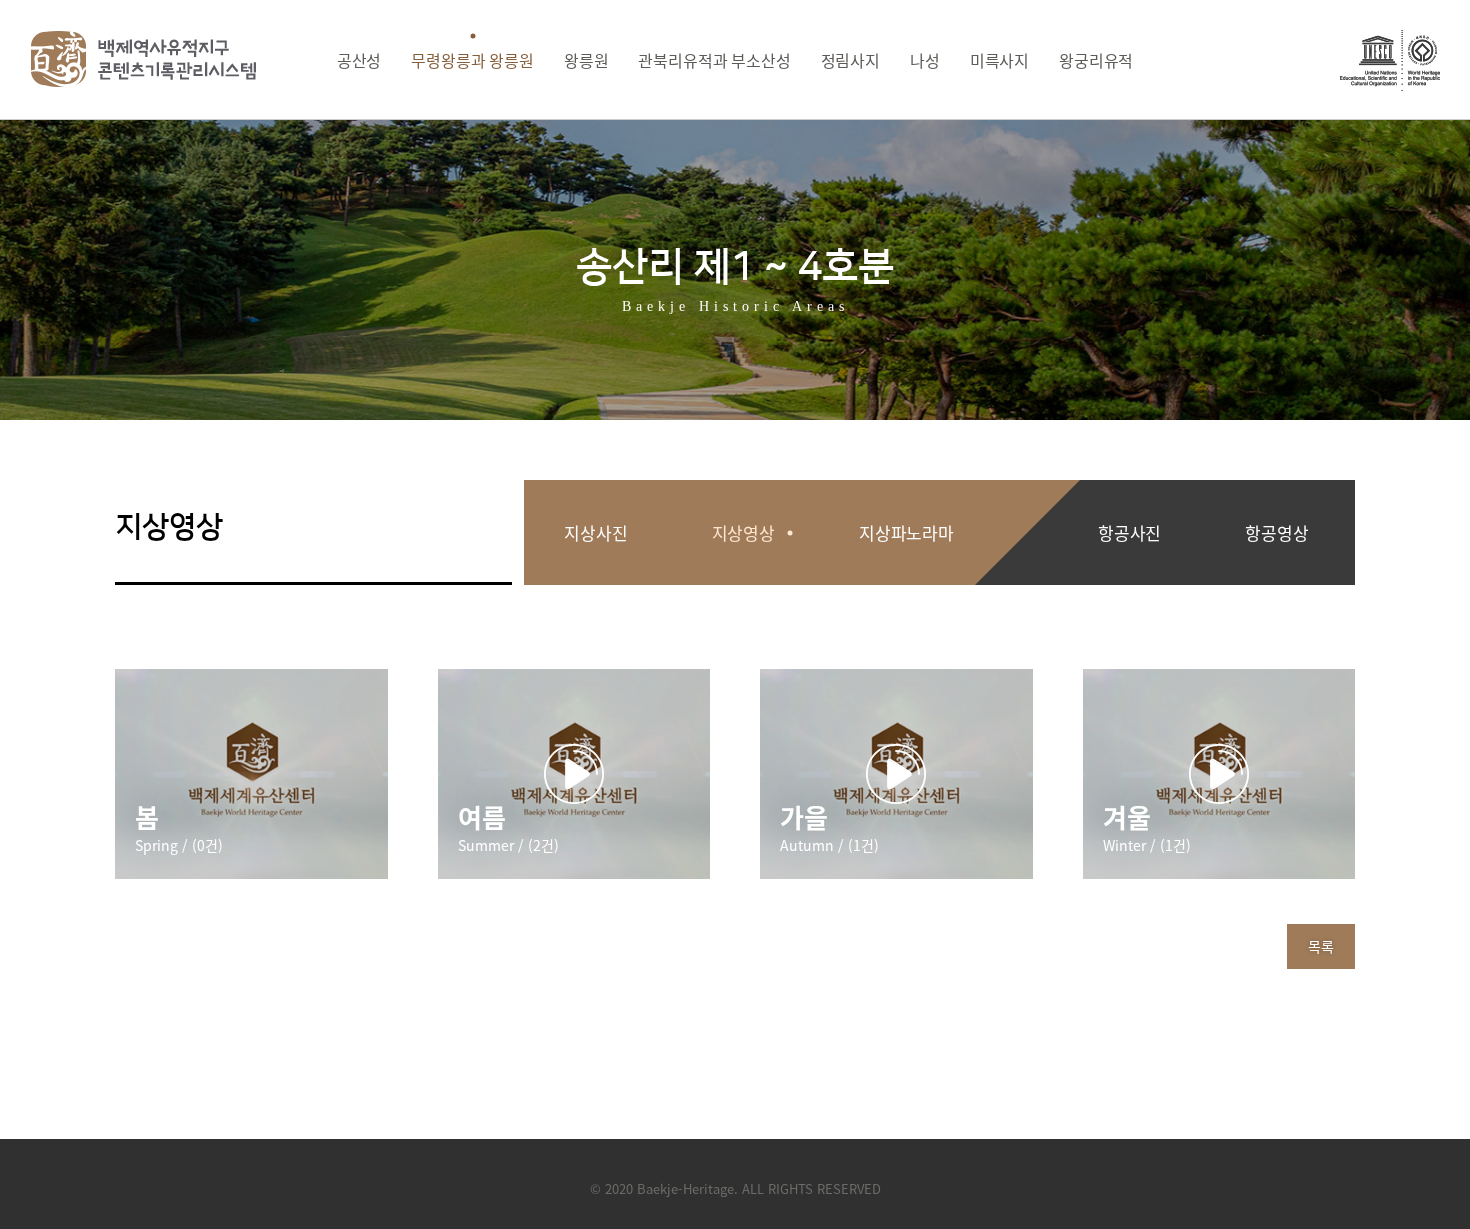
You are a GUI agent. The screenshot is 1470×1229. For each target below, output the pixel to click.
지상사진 (595, 532)
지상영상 (743, 532)
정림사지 (850, 60)
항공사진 (1129, 532)
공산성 (359, 60)
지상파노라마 (906, 532)
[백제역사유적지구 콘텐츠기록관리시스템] (144, 59)
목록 (1321, 946)
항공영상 (1276, 532)
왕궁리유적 (1096, 60)
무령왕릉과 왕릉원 (472, 60)
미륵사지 (999, 60)
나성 (925, 60)
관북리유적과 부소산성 (714, 60)
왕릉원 (586, 60)
